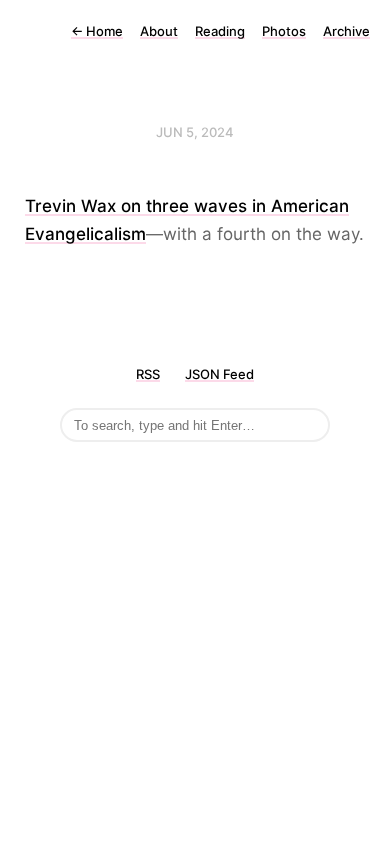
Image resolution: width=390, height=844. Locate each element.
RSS (148, 374)
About (159, 31)
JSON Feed (219, 374)
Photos (284, 31)
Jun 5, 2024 (195, 132)
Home (97, 31)
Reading (220, 31)
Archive (346, 31)
